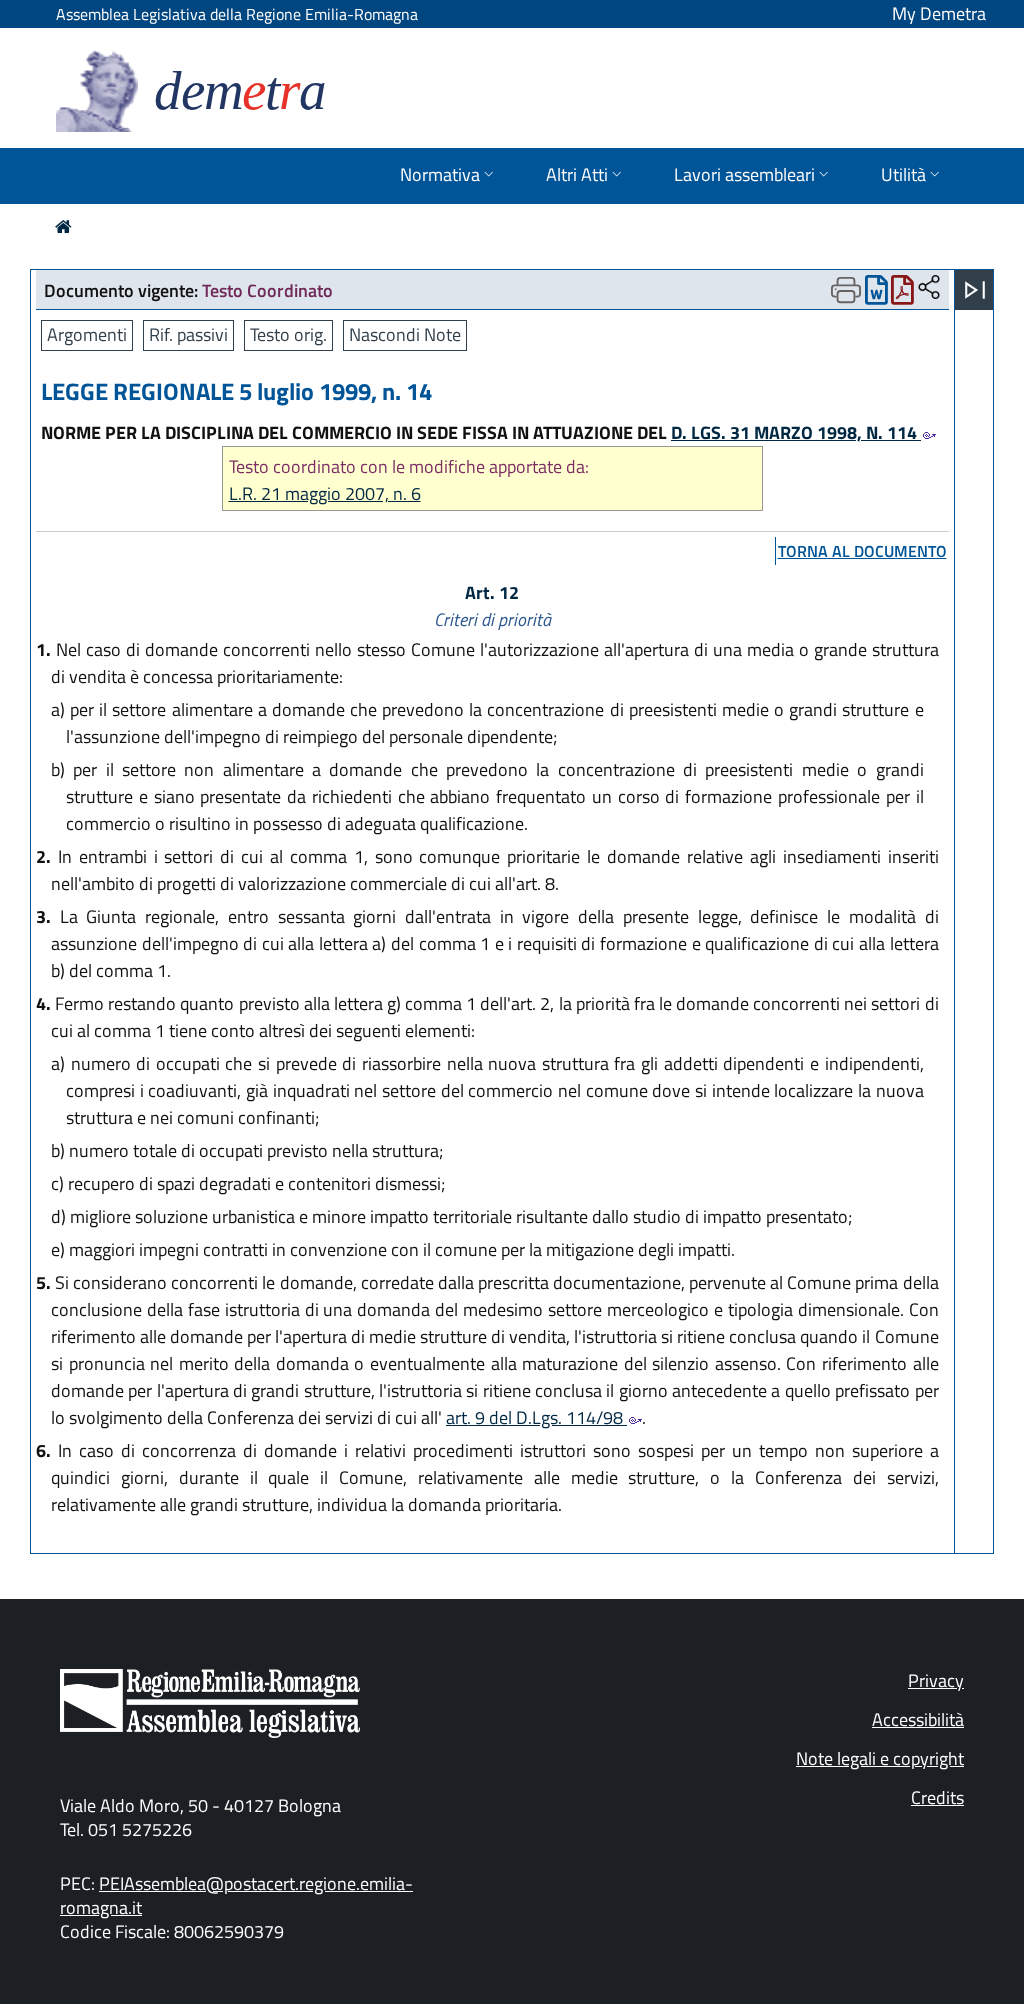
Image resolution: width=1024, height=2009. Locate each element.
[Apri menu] (975, 290)
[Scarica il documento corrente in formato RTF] (876, 294)
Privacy (936, 1680)
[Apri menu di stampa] (846, 290)
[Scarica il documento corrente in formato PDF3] (902, 294)
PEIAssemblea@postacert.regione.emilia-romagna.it (236, 1895)
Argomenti (87, 334)
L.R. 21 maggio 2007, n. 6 (325, 493)
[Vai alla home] (63, 226)
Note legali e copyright (880, 1758)
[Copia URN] (929, 288)
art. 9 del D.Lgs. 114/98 (536, 1417)
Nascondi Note (405, 334)
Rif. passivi (188, 334)
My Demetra (939, 13)
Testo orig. (288, 334)
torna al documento (862, 551)
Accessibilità (918, 1719)
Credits (937, 1797)
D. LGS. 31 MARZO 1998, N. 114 (796, 432)
